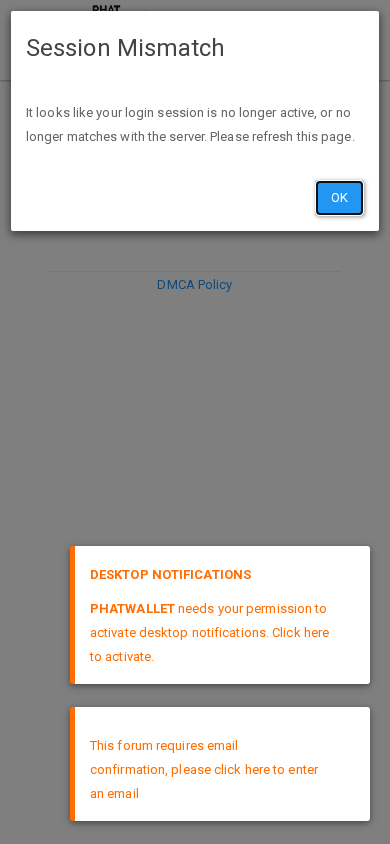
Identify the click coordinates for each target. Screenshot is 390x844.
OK (339, 197)
